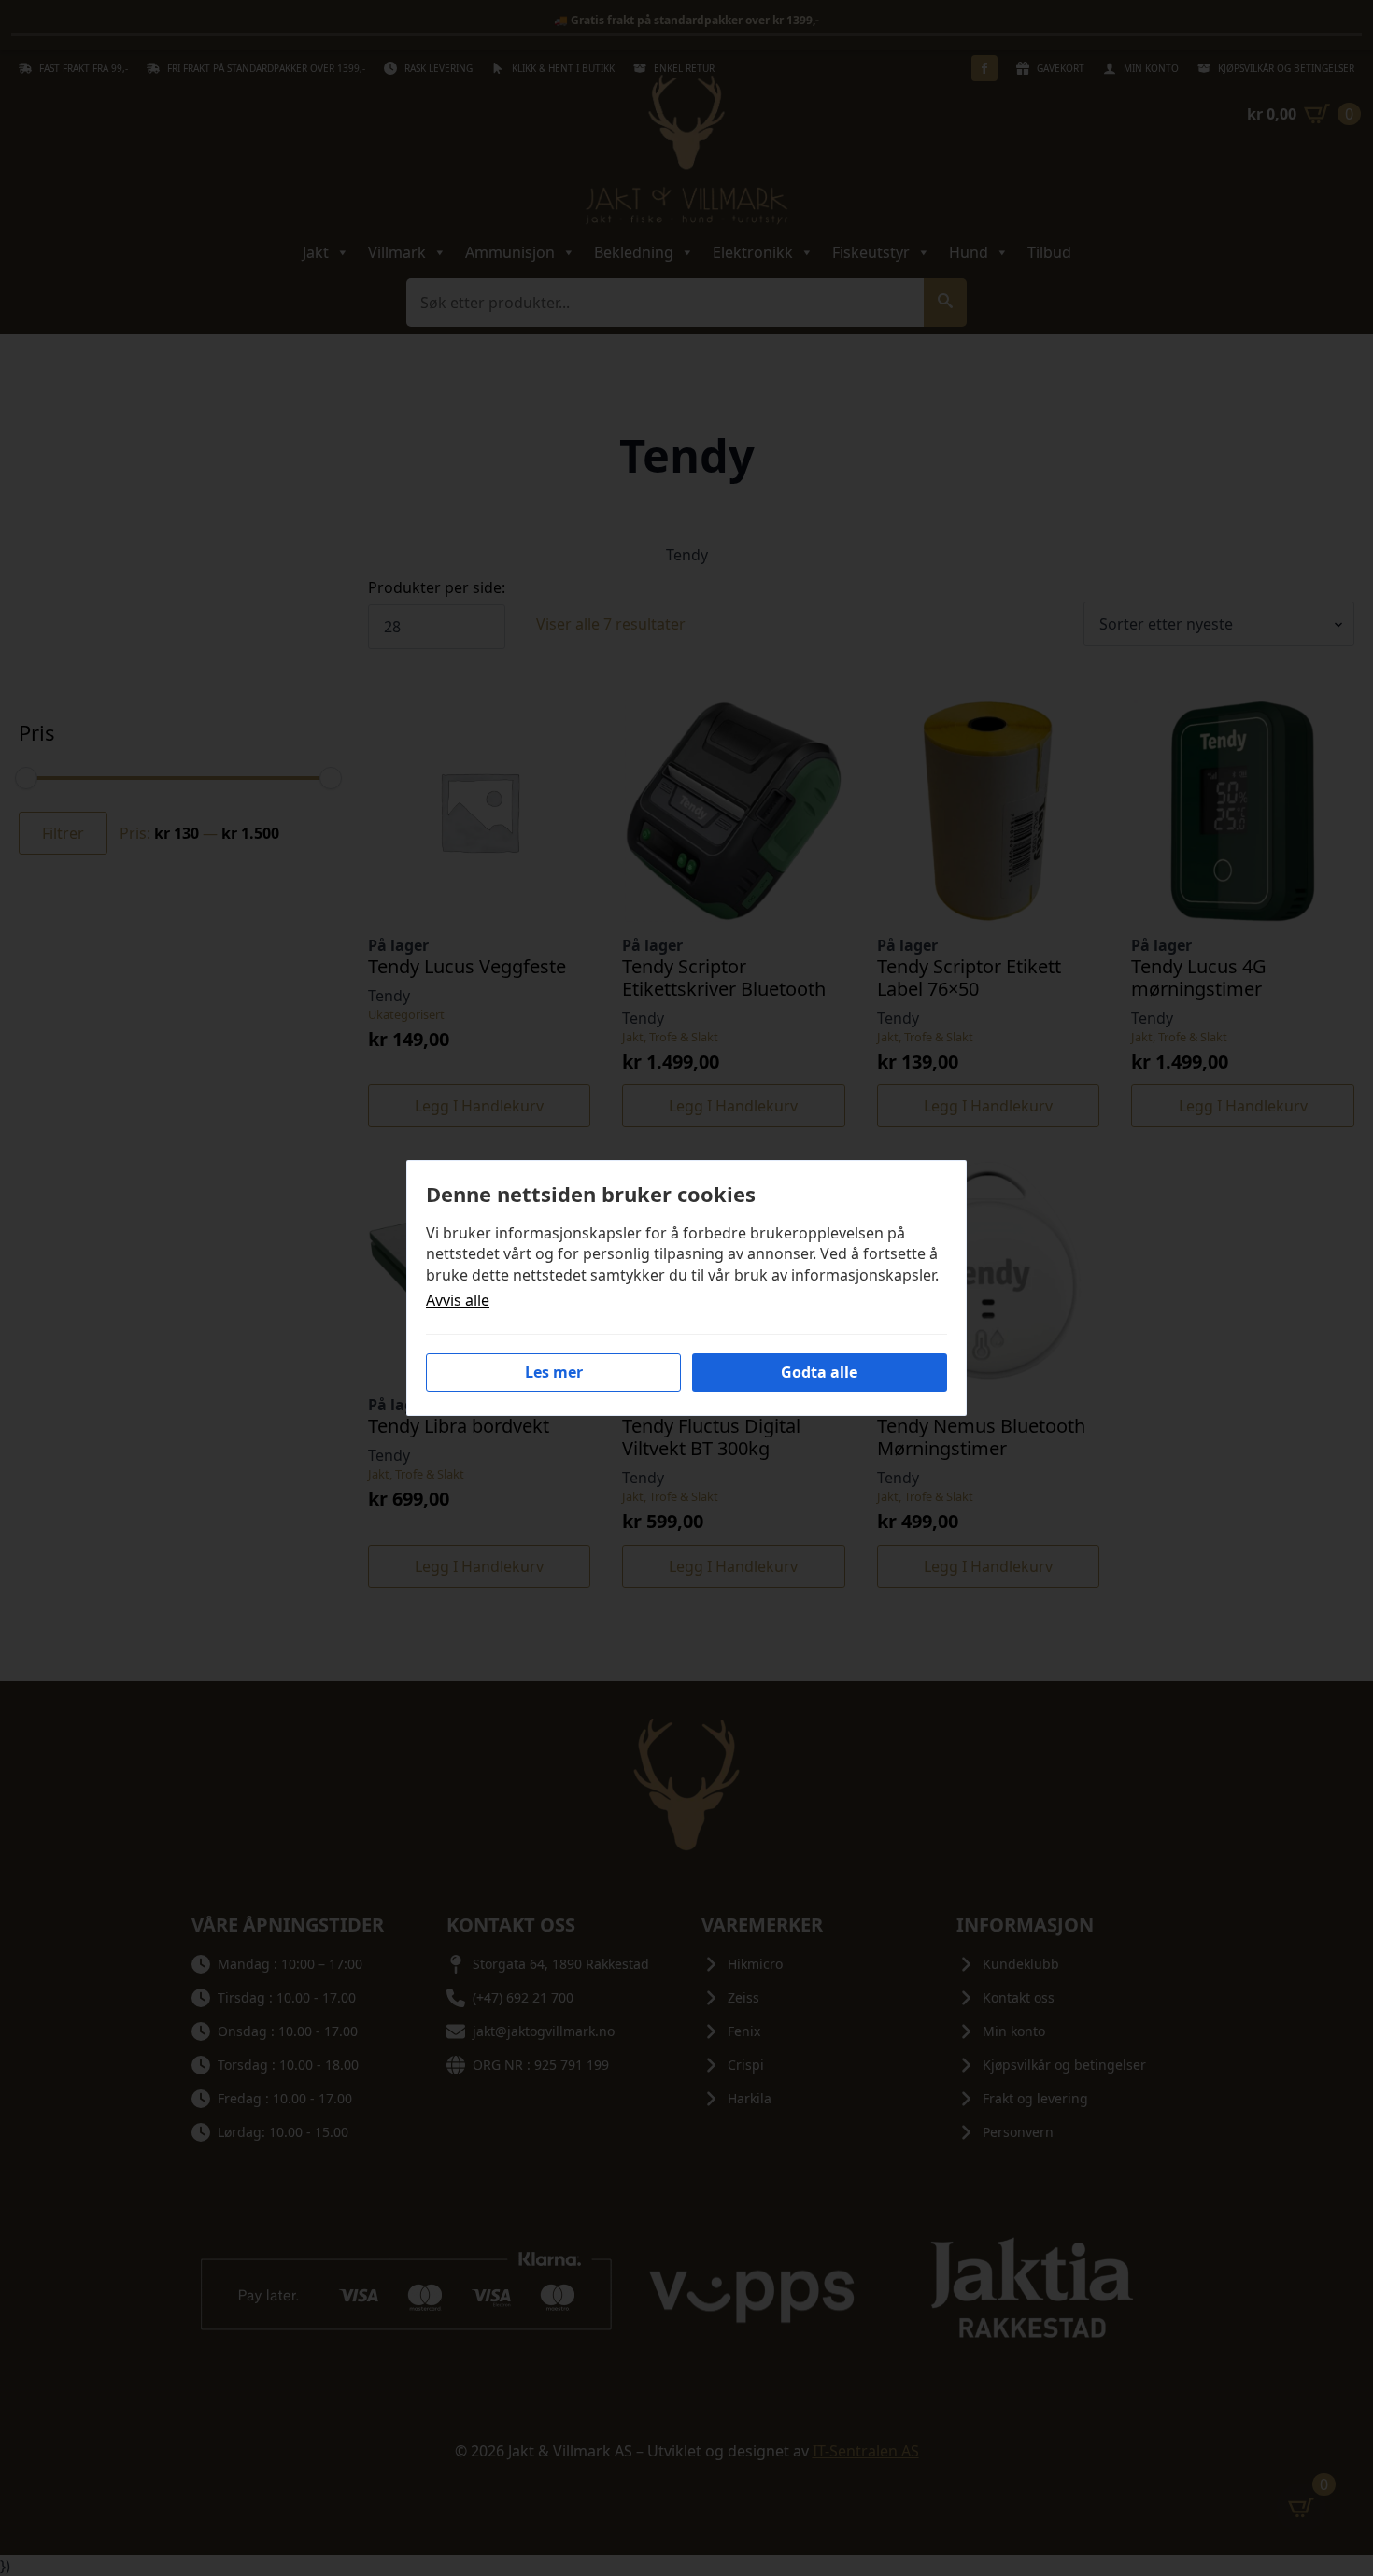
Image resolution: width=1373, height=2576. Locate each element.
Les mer (554, 1372)
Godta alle (819, 1372)
